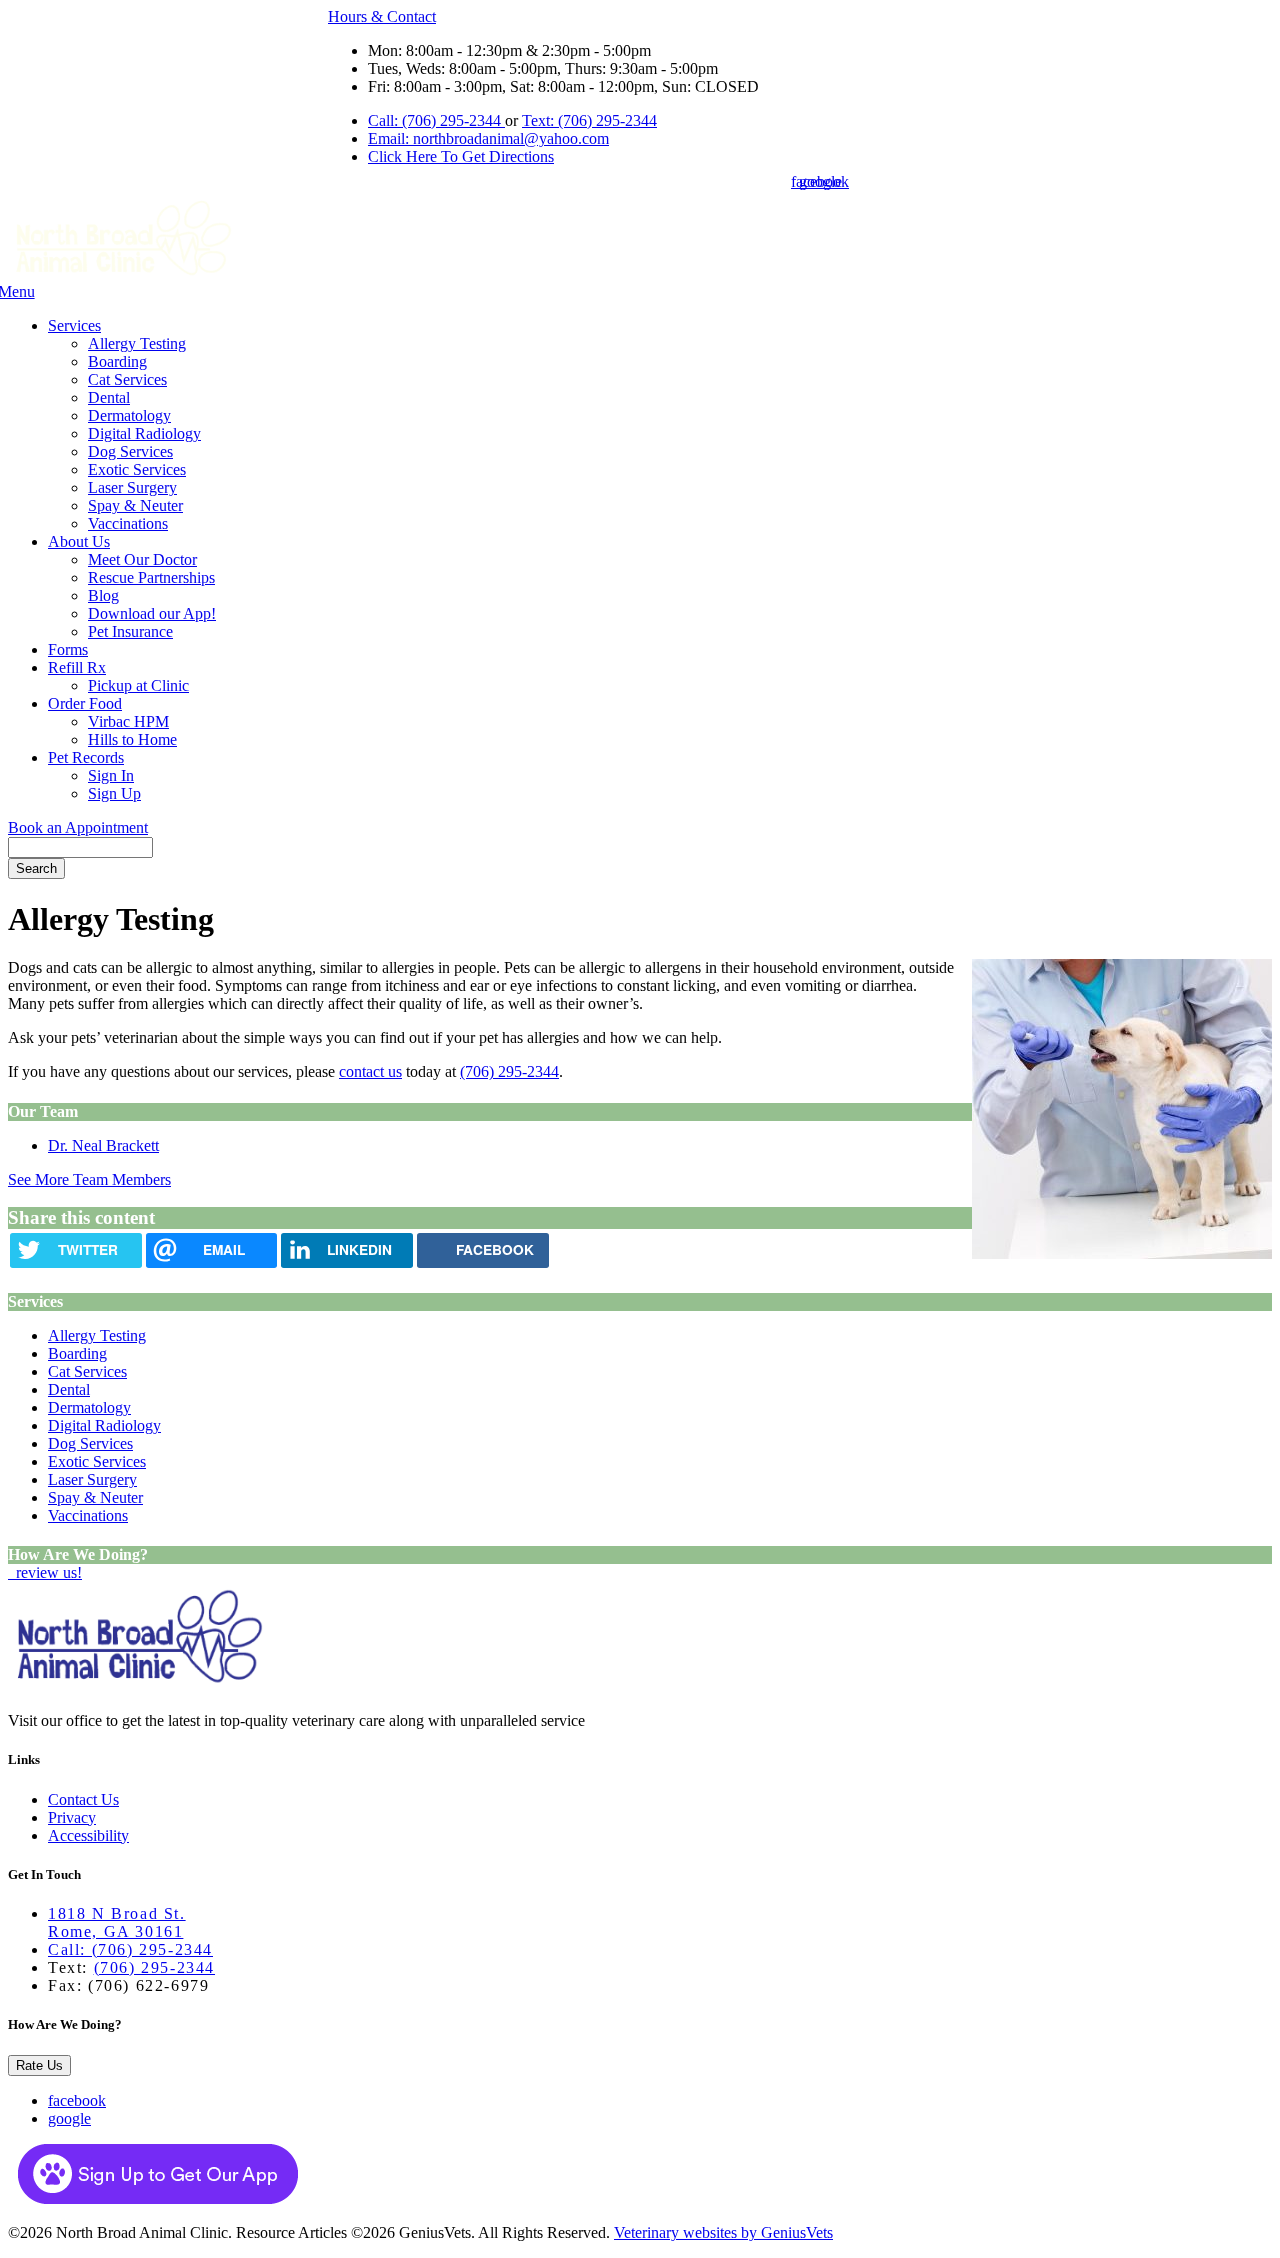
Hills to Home (132, 739)
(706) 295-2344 (154, 1967)
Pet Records (86, 757)
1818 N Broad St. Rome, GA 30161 (117, 1922)
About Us (79, 541)
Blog (103, 595)
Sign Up (114, 793)
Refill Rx (77, 667)
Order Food (85, 703)
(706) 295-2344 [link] (509, 1071)
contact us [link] (370, 1071)
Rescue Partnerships (151, 577)
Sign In (111, 775)
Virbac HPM (128, 721)
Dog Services (130, 451)
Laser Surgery (132, 487)
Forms (68, 649)
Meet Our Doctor (142, 559)
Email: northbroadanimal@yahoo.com (488, 138)
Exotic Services (137, 469)
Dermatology (129, 415)
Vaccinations (128, 523)
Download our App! (152, 613)
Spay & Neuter (135, 505)
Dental (109, 397)
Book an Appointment (78, 827)
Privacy (72, 1817)
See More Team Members (89, 1179)
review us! (47, 1572)
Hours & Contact (382, 16)
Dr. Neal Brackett (103, 1145)
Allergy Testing (137, 343)
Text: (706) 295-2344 (589, 120)
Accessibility (88, 1835)
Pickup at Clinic (138, 685)
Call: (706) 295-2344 (436, 120)
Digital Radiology (144, 433)
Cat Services (127, 379)
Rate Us (39, 2065)
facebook (77, 2100)
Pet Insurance (130, 631)
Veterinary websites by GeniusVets (723, 2232)
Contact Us (83, 1799)
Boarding (117, 361)
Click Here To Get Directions (461, 156)
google (69, 2118)
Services (74, 325)
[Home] (122, 273)
